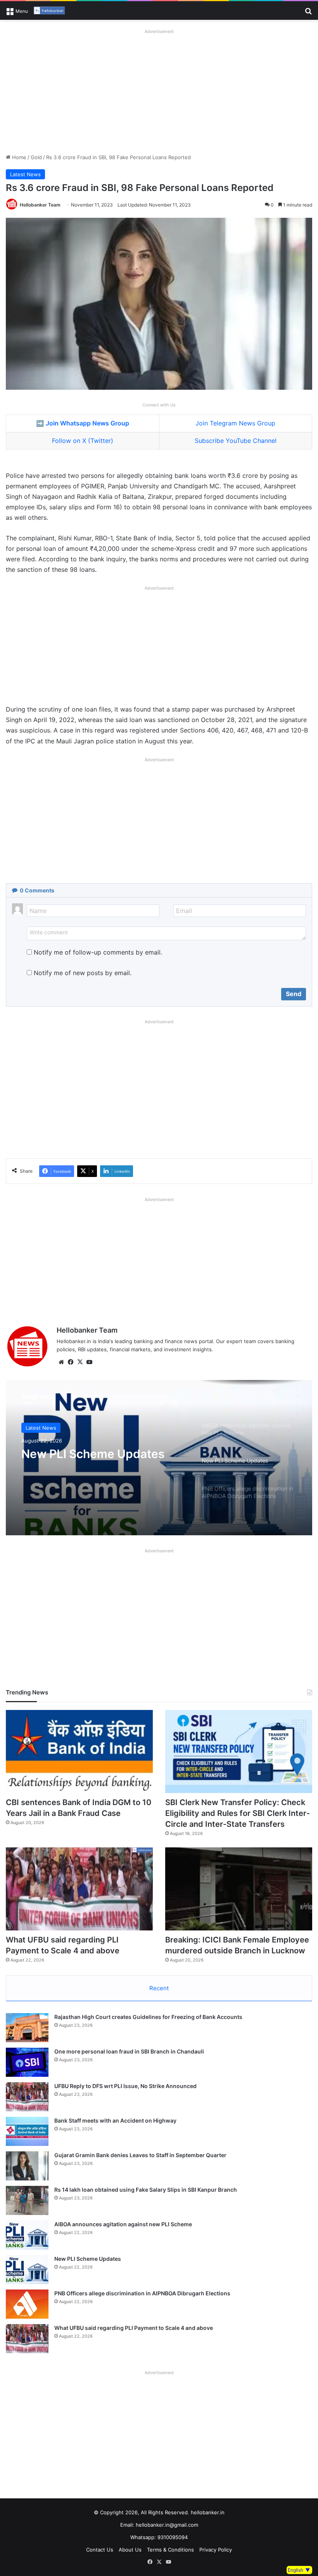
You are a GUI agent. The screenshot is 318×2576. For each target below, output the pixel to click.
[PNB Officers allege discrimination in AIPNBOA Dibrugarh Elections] (27, 2304)
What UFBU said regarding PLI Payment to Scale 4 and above (134, 2328)
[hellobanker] (49, 10)
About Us (130, 2550)
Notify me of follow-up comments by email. (98, 952)
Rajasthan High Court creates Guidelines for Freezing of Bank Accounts (148, 2017)
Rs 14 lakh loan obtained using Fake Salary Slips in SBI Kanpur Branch (146, 2190)
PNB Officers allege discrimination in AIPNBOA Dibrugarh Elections (142, 2293)
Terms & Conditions (170, 2550)
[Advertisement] (159, 91)
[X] (80, 1362)
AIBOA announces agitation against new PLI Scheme (123, 2224)
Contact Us (100, 2550)
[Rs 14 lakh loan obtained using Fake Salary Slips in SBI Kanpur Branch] (27, 2200)
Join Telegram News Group (235, 423)
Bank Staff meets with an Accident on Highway (115, 2120)
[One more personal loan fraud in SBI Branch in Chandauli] (27, 2062)
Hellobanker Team (40, 205)
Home (18, 157)
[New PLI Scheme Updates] (27, 2270)
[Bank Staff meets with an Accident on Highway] (27, 2131)
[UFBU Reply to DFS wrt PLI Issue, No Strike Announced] (27, 2097)
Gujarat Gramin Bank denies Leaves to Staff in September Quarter (140, 2155)
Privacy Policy (216, 2550)
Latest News (25, 174)
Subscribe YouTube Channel (236, 441)
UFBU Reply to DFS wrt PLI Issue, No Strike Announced (125, 2086)
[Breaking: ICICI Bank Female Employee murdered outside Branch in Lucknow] (239, 1889)
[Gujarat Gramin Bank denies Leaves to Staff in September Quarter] (27, 2166)
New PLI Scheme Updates (93, 1454)
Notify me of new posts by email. (83, 973)
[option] (159, 1458)
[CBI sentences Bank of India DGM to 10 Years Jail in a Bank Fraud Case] (79, 1751)
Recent (159, 1988)
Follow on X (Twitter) (83, 441)
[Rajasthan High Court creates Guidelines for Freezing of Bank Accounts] (27, 2028)
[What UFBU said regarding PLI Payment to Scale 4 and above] (79, 1889)
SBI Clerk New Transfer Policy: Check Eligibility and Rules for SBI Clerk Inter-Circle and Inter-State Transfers (238, 1813)
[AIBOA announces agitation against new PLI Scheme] (27, 2235)
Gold (36, 157)
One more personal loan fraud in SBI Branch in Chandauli (129, 2051)
